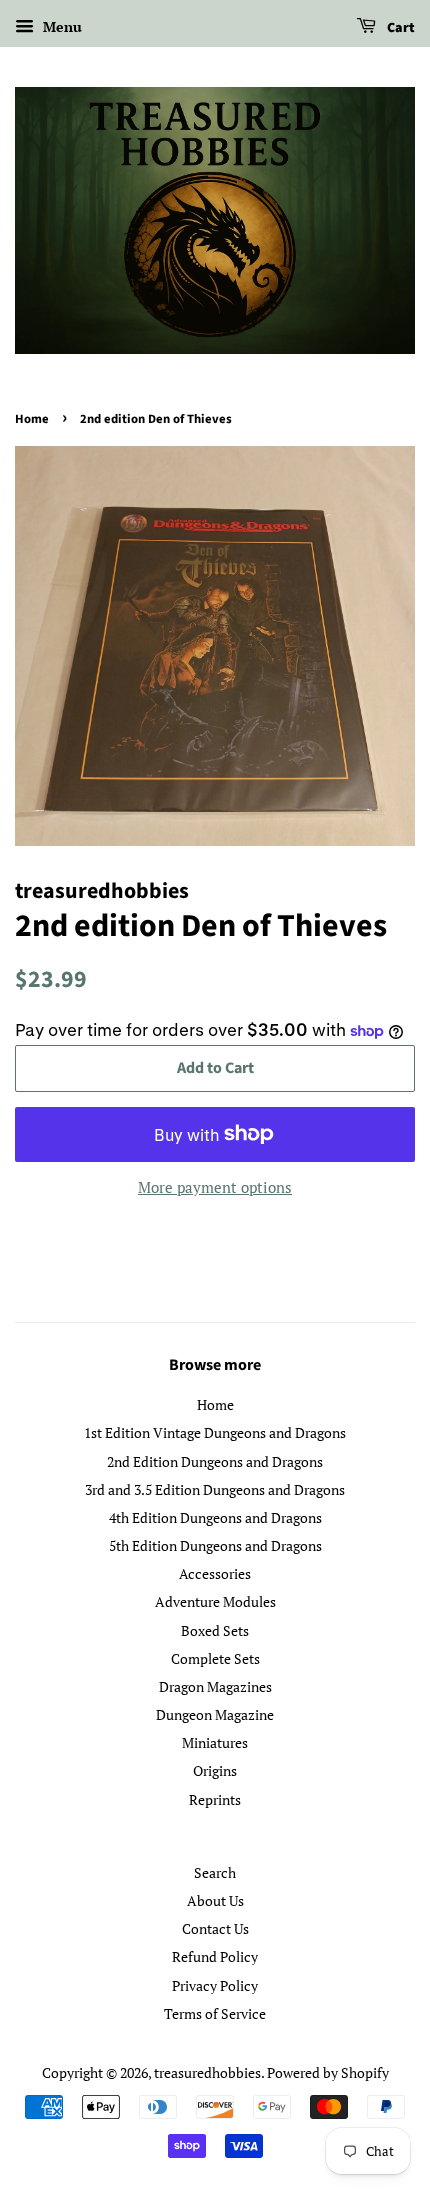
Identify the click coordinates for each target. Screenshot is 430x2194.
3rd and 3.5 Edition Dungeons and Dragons (215, 1489)
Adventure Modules (215, 1601)
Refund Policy (215, 1956)
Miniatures (215, 1742)
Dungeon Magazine (215, 1714)
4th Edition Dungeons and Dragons (215, 1517)
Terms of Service (215, 2013)
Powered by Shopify (328, 2072)
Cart (399, 28)
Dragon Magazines (215, 1686)
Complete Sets (215, 1658)
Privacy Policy (215, 1985)
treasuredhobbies (207, 2072)
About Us (215, 1900)
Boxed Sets (215, 1630)
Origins (215, 1770)
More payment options (215, 1187)
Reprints (215, 1799)
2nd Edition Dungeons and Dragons (215, 1461)
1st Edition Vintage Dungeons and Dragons (215, 1432)
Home (32, 419)
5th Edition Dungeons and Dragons (215, 1545)
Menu (60, 26)
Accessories (215, 1573)
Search (215, 1872)
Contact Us (215, 1928)
